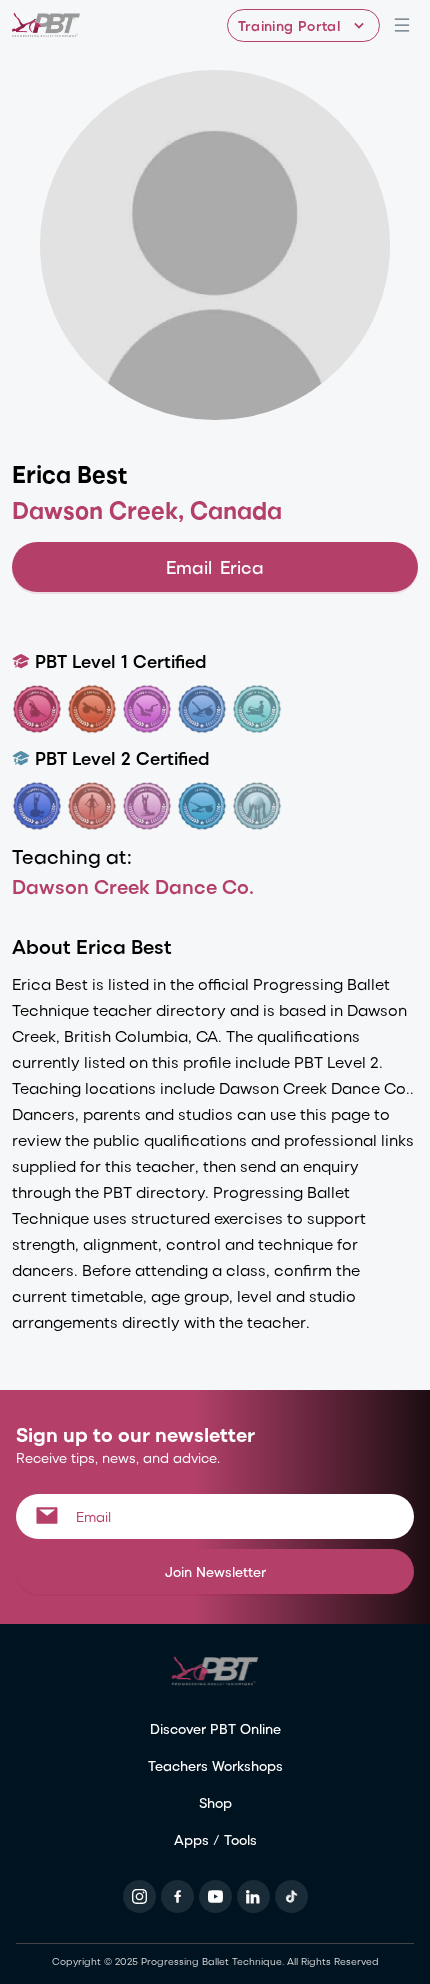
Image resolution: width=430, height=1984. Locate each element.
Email (215, 566)
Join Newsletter (215, 1571)
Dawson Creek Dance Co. (133, 885)
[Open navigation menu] (402, 25)
